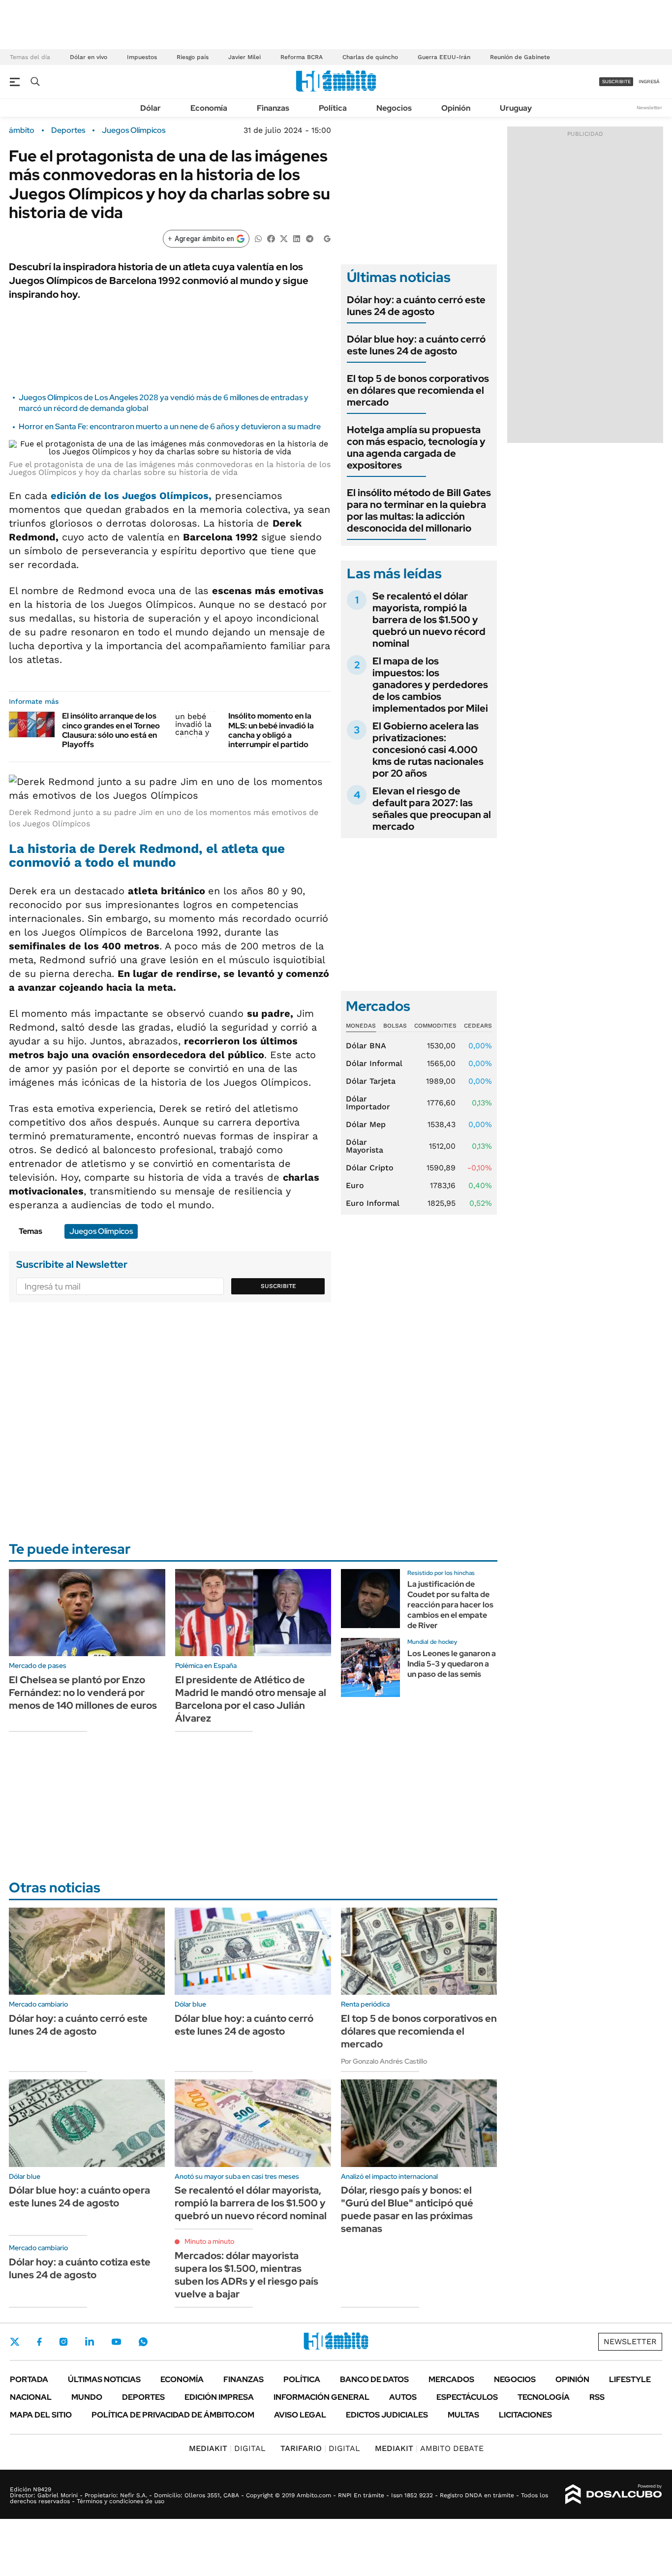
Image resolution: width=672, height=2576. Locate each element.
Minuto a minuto (209, 2241)
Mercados (451, 2379)
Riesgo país (193, 57)
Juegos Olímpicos (134, 130)
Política (333, 108)
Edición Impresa (219, 2397)
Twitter (15, 2342)
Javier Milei (244, 57)
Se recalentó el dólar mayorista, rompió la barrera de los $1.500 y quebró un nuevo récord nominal (429, 620)
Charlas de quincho (370, 57)
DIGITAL (227, 2448)
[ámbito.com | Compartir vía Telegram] (309, 238)
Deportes (68, 130)
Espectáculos (467, 2397)
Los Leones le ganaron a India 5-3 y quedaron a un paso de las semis (452, 1664)
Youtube (116, 2342)
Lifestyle (630, 2379)
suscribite (616, 81)
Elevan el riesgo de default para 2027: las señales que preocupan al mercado (432, 809)
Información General (321, 2397)
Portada (29, 2379)
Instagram (63, 2342)
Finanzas (273, 108)
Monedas (361, 1026)
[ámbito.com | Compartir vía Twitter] (284, 238)
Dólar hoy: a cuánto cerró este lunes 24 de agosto (416, 306)
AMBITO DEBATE (429, 2448)
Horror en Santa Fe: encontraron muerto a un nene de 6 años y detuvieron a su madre (170, 426)
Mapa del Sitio (41, 2415)
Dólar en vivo (89, 57)
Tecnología (544, 2397)
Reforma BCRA (302, 57)
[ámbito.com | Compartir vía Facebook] (271, 238)
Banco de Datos (374, 2379)
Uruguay (516, 108)
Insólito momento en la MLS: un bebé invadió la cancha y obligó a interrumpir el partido (271, 730)
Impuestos (142, 57)
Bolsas (395, 1026)
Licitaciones (525, 2415)
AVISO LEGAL (300, 2415)
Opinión (456, 108)
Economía (209, 108)
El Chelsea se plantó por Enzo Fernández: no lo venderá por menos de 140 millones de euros (83, 1693)
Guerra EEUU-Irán (444, 57)
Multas (463, 2415)
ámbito (22, 130)
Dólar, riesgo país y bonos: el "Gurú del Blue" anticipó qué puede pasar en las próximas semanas (407, 2209)
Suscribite (278, 1286)
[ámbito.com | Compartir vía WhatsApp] (258, 238)
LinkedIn (90, 2342)
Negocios (394, 108)
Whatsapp (143, 2342)
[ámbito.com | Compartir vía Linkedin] (297, 238)
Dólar (151, 108)
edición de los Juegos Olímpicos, (131, 496)
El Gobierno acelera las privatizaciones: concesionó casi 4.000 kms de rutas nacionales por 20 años (428, 750)
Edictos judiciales (387, 2415)
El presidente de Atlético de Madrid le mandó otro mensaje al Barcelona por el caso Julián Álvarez (251, 1699)
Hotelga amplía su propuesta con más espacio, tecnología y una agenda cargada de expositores (416, 447)
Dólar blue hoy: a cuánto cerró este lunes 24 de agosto (416, 345)
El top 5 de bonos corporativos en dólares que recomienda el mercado (418, 390)
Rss (597, 2397)
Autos (403, 2397)
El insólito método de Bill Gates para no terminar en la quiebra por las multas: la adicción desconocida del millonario (419, 510)
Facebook (39, 2342)
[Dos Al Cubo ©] (614, 2494)
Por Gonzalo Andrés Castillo (384, 2061)
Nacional (31, 2397)
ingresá (649, 81)
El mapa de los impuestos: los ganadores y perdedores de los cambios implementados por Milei (430, 685)
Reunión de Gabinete (520, 57)
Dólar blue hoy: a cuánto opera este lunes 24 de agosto (79, 2197)
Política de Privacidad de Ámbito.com (173, 2415)
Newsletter (649, 108)
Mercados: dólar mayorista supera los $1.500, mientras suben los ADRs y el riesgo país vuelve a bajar (246, 2275)
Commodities (435, 1026)
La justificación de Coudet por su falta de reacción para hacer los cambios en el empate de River (450, 1604)
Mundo (87, 2397)
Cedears (478, 1026)
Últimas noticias (104, 2379)
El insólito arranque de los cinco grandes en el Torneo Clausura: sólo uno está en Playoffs (111, 730)
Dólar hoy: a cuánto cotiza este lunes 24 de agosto (80, 2268)
